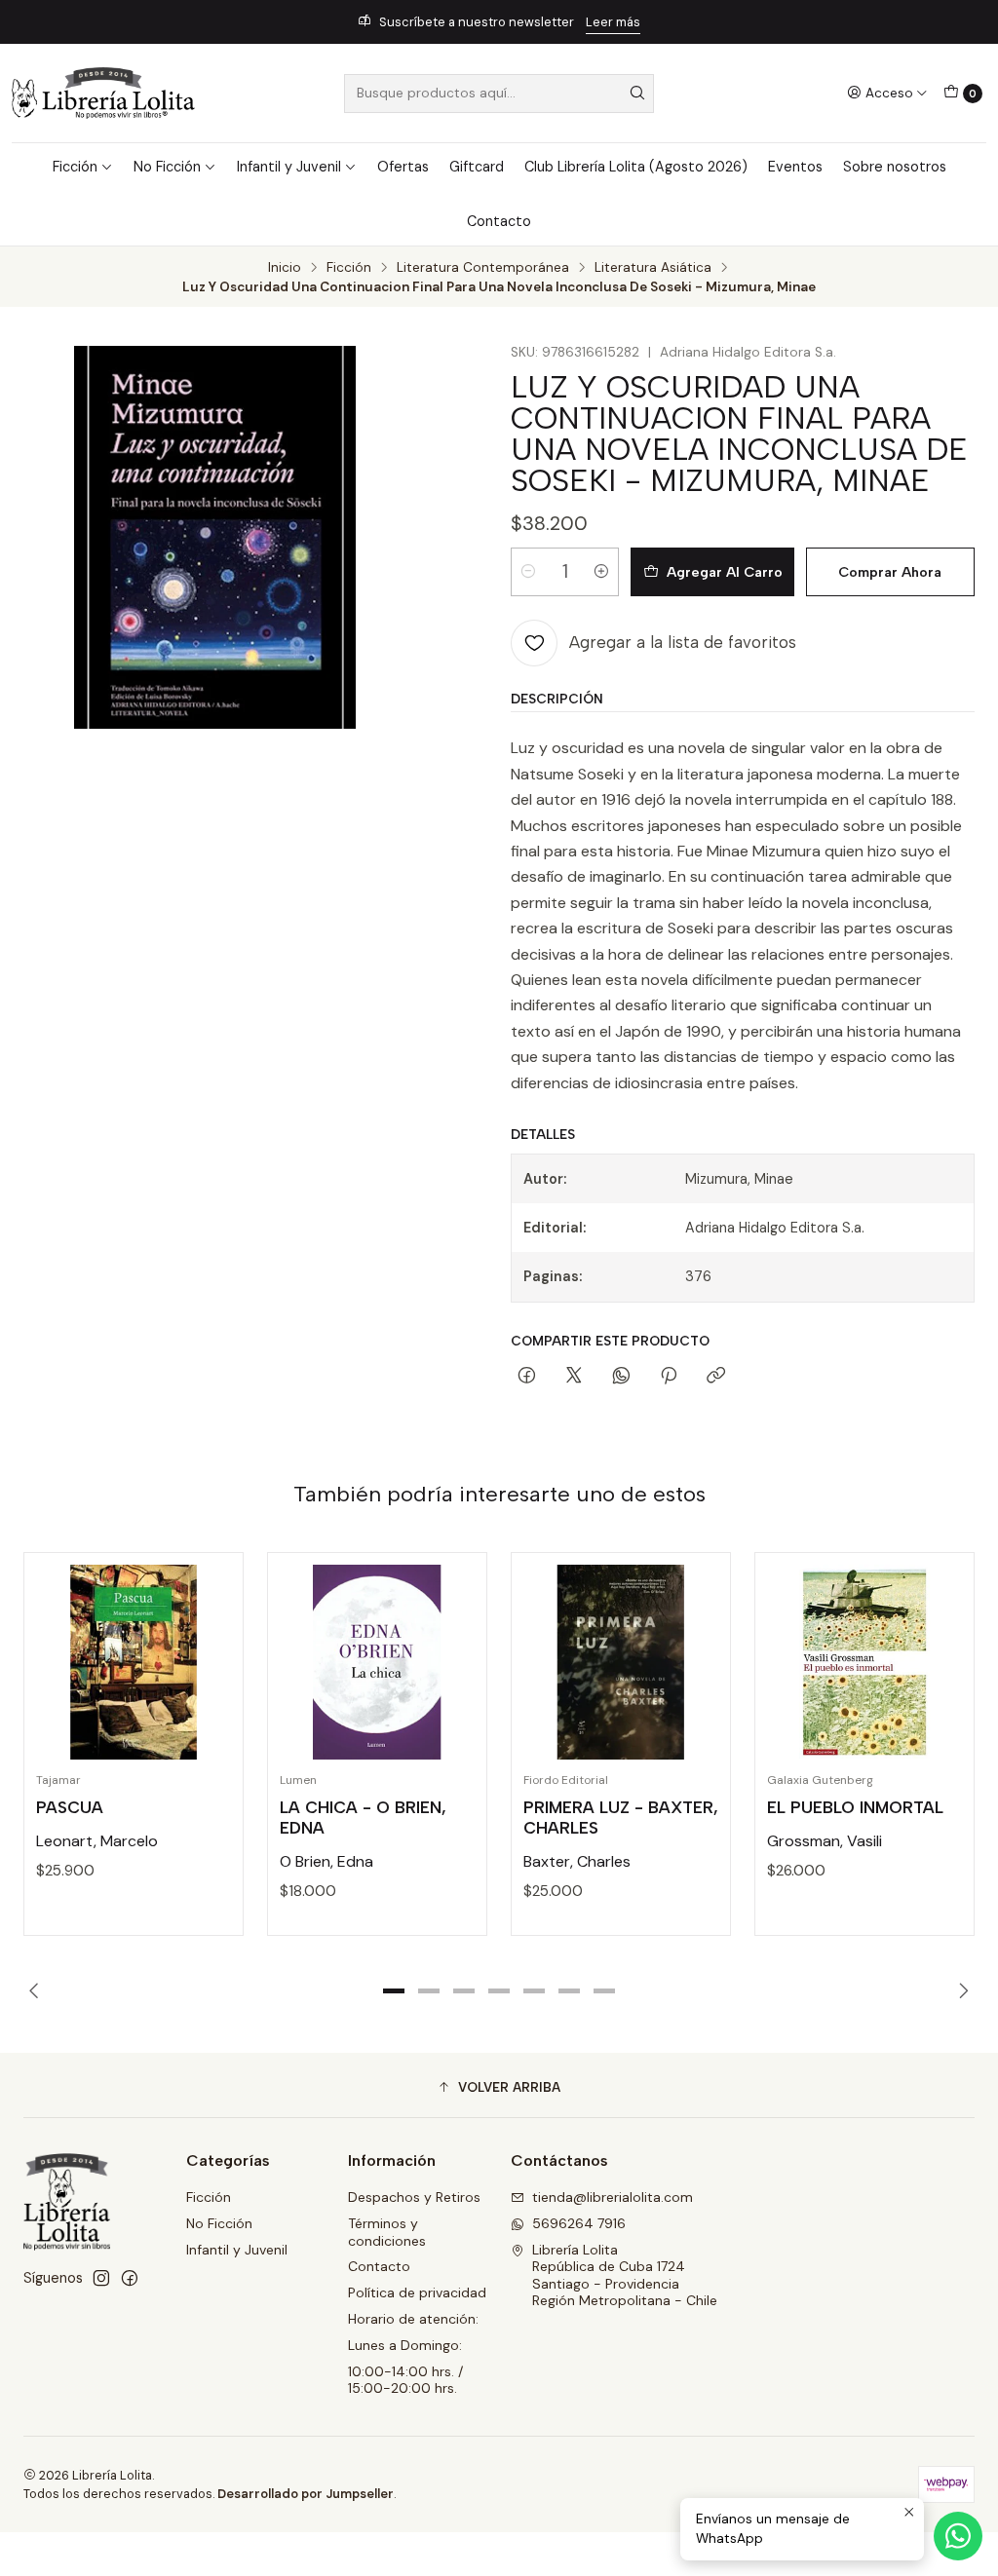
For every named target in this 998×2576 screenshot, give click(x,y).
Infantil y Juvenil (289, 167)
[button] (394, 1991)
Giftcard (477, 167)
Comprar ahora (890, 572)
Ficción (75, 167)
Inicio (285, 268)
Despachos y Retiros (414, 2197)
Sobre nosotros (895, 167)
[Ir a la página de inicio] (103, 93)
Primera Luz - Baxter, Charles (621, 1818)
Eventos (795, 167)
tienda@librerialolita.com (613, 2197)
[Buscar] (637, 94)
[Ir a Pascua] (134, 1662)
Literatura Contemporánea (483, 268)
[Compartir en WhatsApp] (621, 1377)
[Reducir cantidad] (528, 572)
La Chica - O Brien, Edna (363, 1818)
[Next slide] (960, 1991)
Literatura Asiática (653, 268)
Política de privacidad (417, 2292)
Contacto (499, 221)
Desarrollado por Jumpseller (306, 2494)
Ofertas (403, 167)
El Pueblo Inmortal (855, 1807)
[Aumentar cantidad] (601, 572)
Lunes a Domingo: (405, 2345)
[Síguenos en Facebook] (130, 2278)
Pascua (70, 1807)
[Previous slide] (38, 1991)
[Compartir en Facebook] (527, 1377)
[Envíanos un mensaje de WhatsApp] (958, 2536)
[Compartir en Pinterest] (669, 1377)
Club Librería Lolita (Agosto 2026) (636, 167)
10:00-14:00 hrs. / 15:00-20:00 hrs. (405, 2380)
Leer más (613, 22)
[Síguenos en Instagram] (101, 2278)
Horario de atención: (413, 2319)
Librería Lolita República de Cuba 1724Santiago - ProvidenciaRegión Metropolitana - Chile (625, 2275)
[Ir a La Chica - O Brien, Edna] (377, 1662)
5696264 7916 (579, 2223)
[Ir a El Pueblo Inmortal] (864, 1662)
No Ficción (167, 167)
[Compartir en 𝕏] (574, 1377)
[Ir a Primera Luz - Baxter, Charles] (621, 1662)
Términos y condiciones (387, 2232)
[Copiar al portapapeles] (716, 1377)
